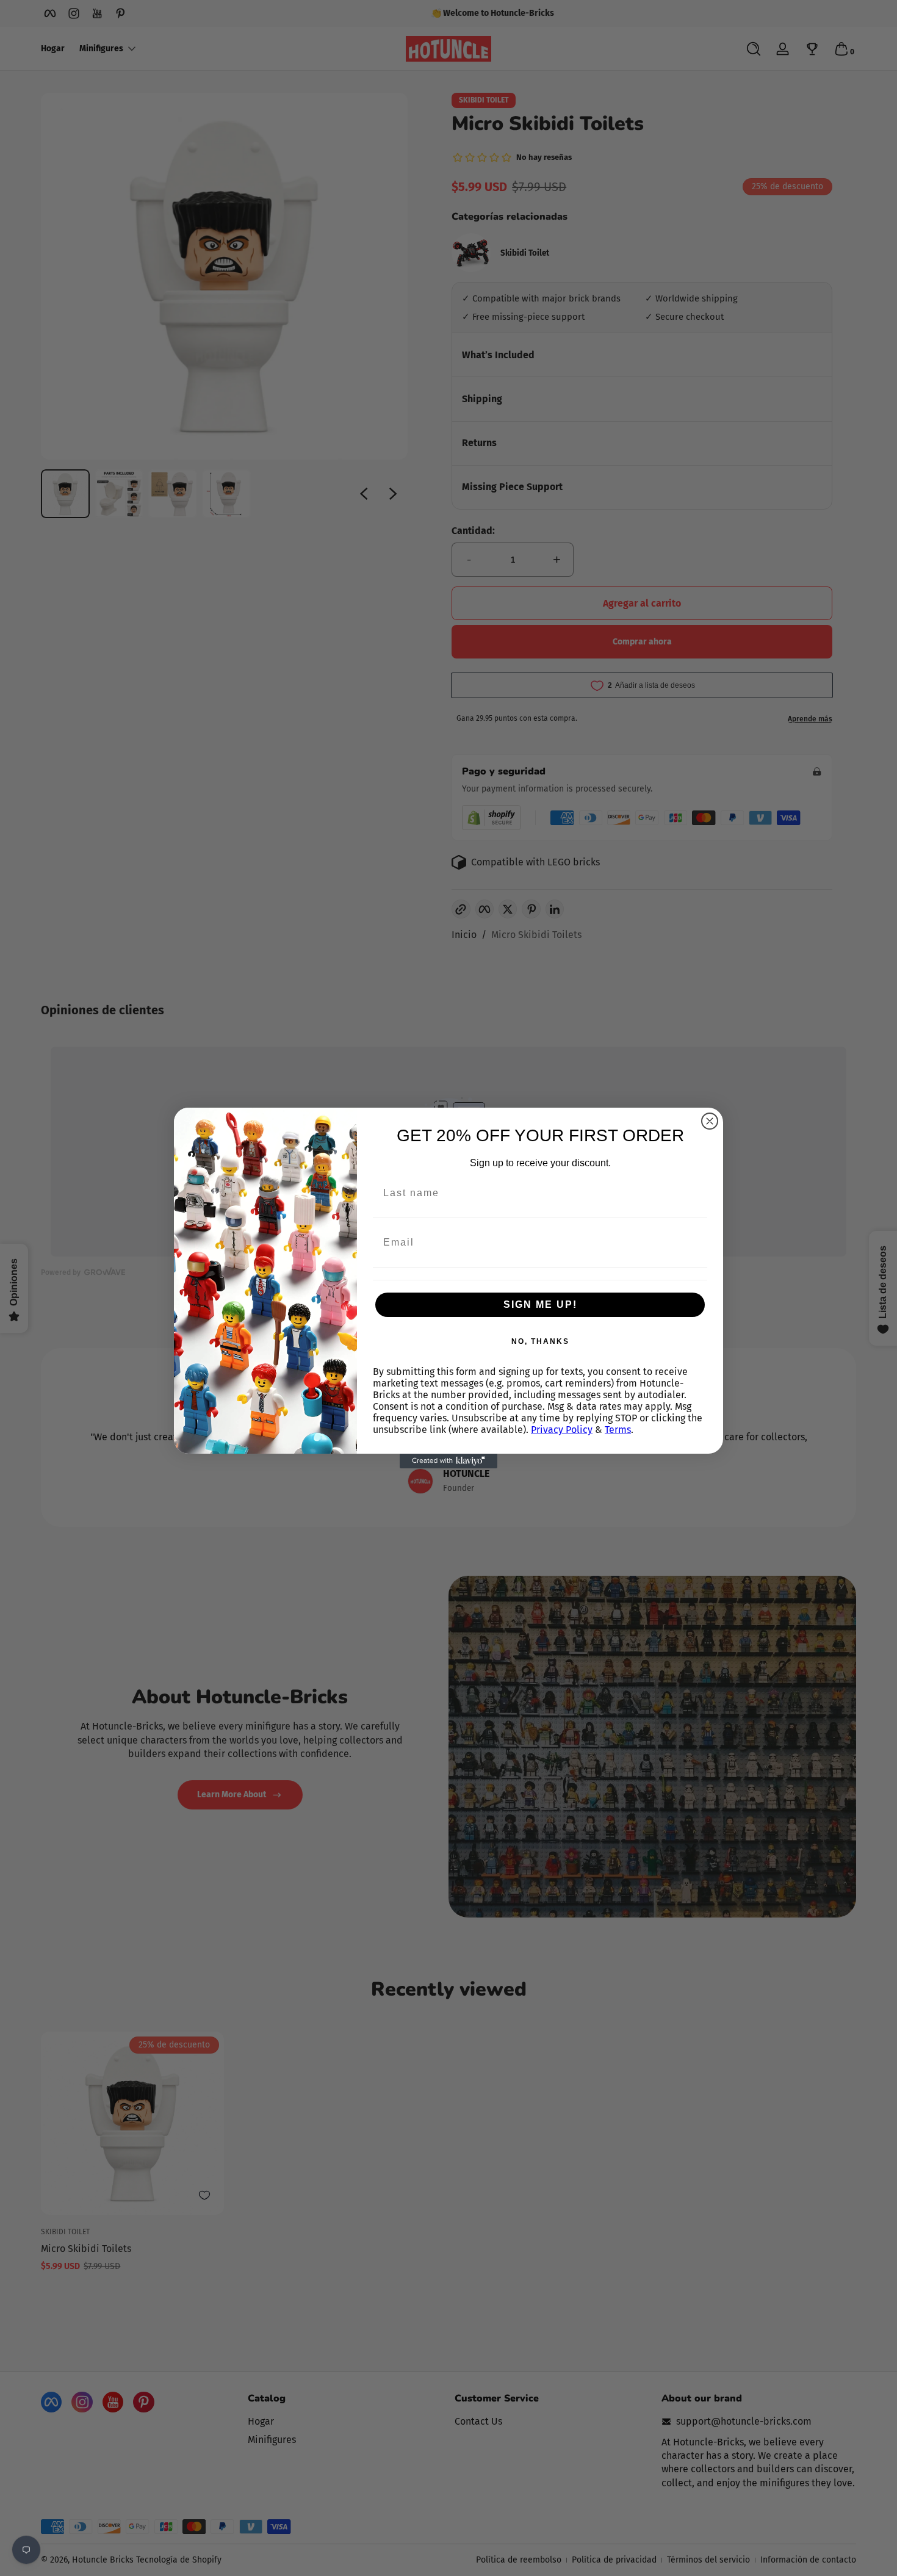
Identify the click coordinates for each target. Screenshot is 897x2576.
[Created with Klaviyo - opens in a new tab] (448, 1461)
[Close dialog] (710, 1121)
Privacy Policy (562, 1430)
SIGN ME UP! (540, 1304)
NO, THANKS (540, 1341)
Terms (618, 1430)
